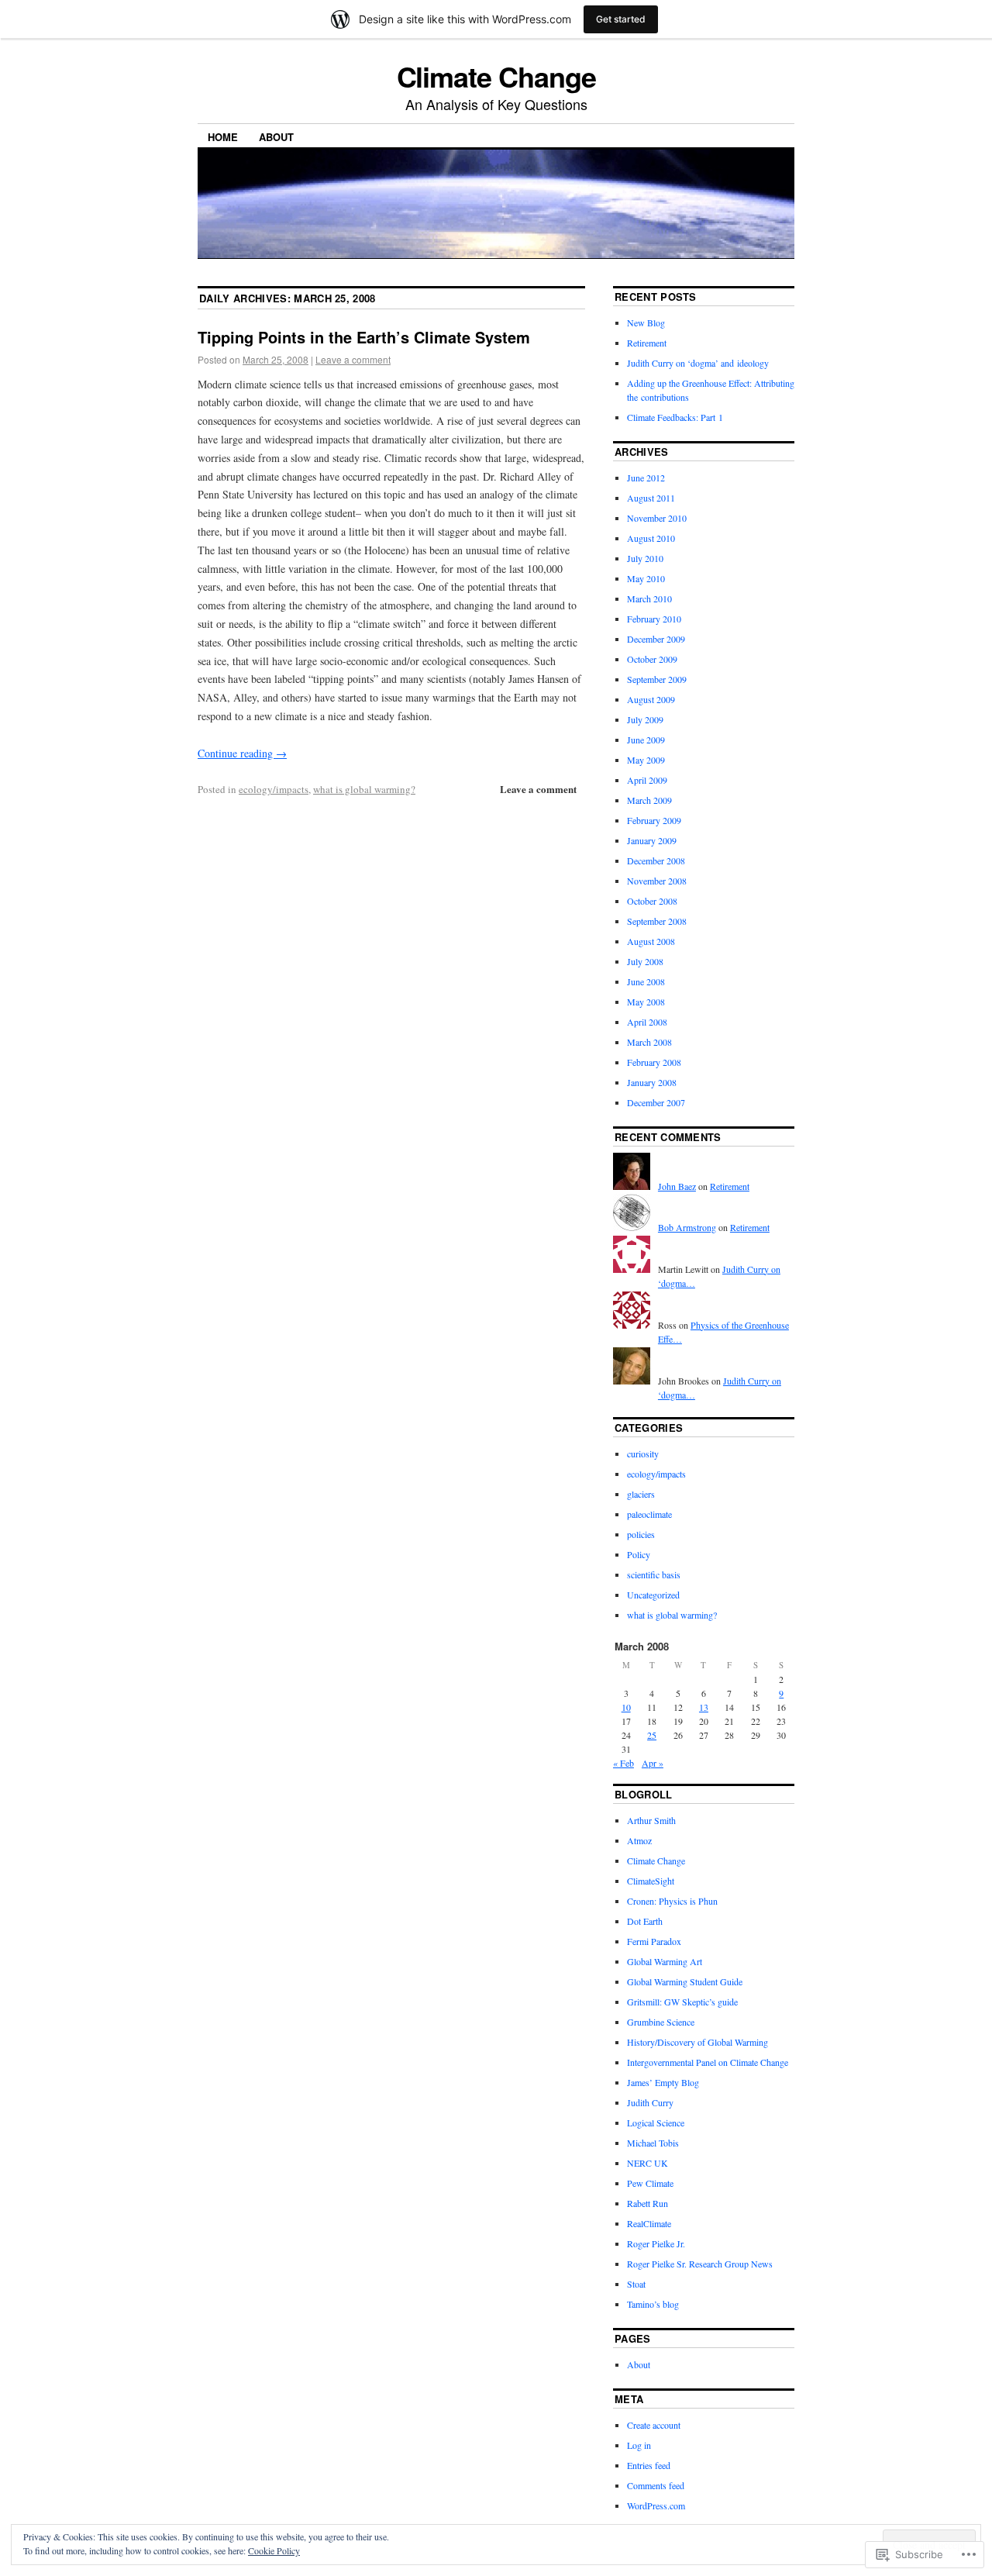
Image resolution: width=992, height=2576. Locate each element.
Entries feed (649, 2465)
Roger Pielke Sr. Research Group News (700, 2264)
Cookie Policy (274, 2550)
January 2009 (652, 840)
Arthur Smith (651, 1820)
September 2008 (657, 921)
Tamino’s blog (653, 2304)
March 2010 (649, 598)
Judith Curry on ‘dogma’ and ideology (698, 363)
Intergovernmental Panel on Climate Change (708, 2062)
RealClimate (649, 2223)
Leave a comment (353, 359)
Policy (639, 1554)
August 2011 (651, 498)
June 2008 (646, 981)
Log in (639, 2445)
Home (223, 137)
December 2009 (656, 639)
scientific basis (654, 1574)
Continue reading (242, 753)
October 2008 (652, 901)
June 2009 (646, 740)
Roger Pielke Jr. (656, 2243)
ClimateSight (651, 1881)
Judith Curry (650, 2102)
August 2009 (651, 699)
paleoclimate (649, 1514)
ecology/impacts (274, 789)
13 (704, 1707)
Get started (621, 19)
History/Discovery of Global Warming (697, 2042)
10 (626, 1707)
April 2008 (647, 1022)
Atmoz (639, 1840)
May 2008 (646, 1002)
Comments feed (656, 2485)
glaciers (641, 1494)
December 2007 (656, 1102)
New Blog (646, 322)
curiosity (643, 1454)
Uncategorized (653, 1595)
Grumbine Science (661, 2022)
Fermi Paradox (654, 1941)
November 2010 (657, 518)
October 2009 (652, 659)
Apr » (653, 1763)
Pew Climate (650, 2183)
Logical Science (656, 2123)
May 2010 (646, 578)
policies (641, 1534)
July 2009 (645, 719)
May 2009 (646, 760)
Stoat (636, 2284)
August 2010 (651, 538)
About (276, 137)
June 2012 (646, 478)
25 (652, 1735)
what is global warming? (364, 789)
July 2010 (645, 558)
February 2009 (654, 820)
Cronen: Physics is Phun (672, 1901)
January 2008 (652, 1082)
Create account (654, 2425)
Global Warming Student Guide (685, 1981)
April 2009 (647, 780)
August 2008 (651, 941)
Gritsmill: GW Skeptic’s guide (682, 2002)
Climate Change (496, 76)
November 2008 (657, 881)
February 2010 (654, 619)
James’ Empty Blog (663, 2082)
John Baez (677, 1186)
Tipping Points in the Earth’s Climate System (364, 337)
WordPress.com (656, 2505)
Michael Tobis (653, 2143)
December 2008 (656, 860)
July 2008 (645, 961)
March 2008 (649, 1042)
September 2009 (657, 679)
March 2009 (649, 800)
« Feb (623, 1763)
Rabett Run (648, 2203)
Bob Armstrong (687, 1227)
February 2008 (654, 1062)
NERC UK (648, 2163)
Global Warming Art (665, 1961)
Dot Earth (645, 1921)
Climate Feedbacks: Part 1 (675, 417)
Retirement (647, 343)
